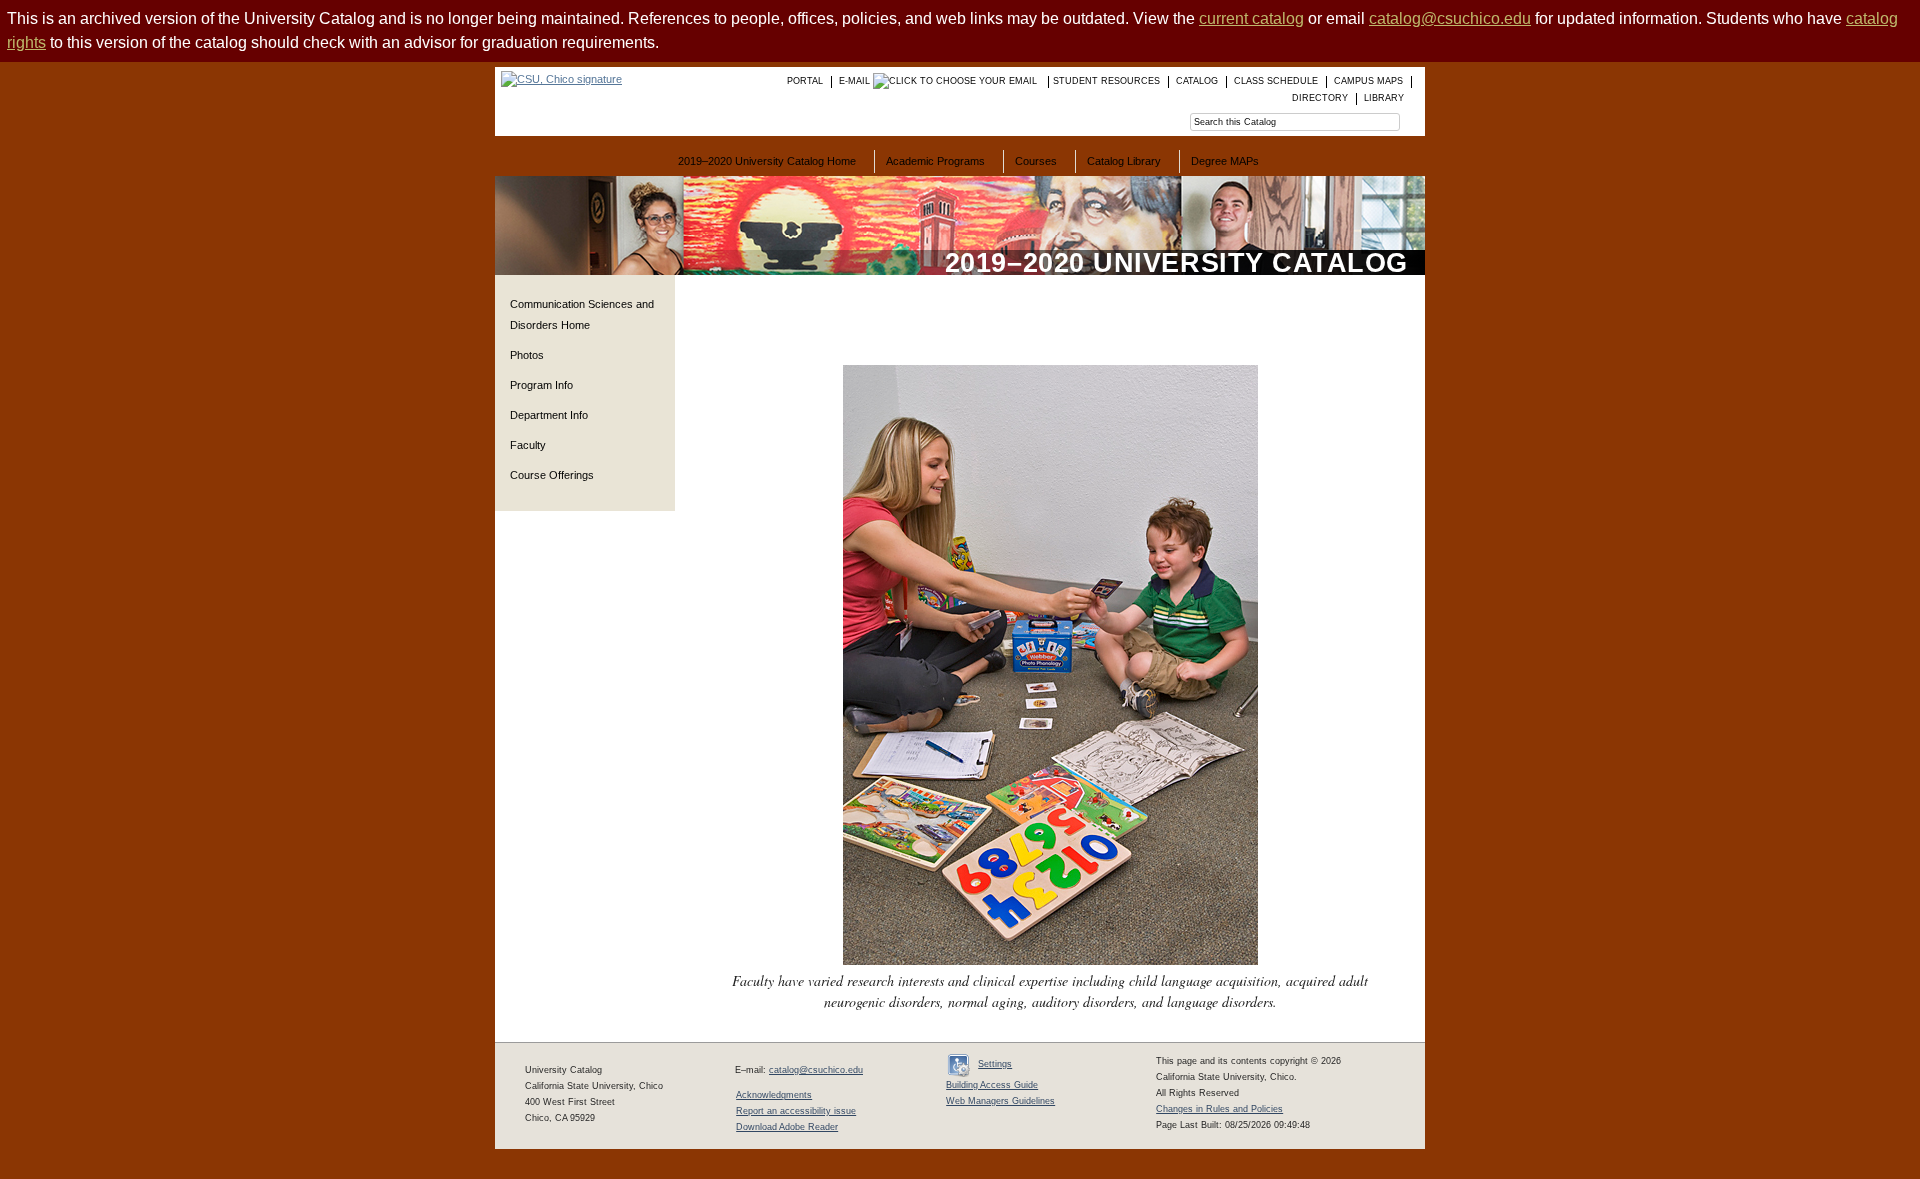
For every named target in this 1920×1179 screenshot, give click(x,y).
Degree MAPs (1225, 161)
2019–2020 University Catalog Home (767, 161)
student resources (1106, 81)
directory (1320, 98)
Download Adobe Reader (787, 1127)
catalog (1197, 81)
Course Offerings (552, 475)
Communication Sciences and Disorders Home (582, 314)
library (1384, 98)
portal (805, 81)
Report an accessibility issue (796, 1111)
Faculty (528, 445)
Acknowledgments (774, 1095)
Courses (1036, 161)
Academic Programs (935, 161)
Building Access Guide (992, 1085)
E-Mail (856, 81)
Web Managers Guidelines (1000, 1101)
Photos (527, 355)
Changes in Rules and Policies (1219, 1109)
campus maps (1368, 81)
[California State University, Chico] (558, 79)
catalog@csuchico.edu (1450, 18)
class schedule (1276, 81)
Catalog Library (1124, 161)
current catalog (1251, 18)
